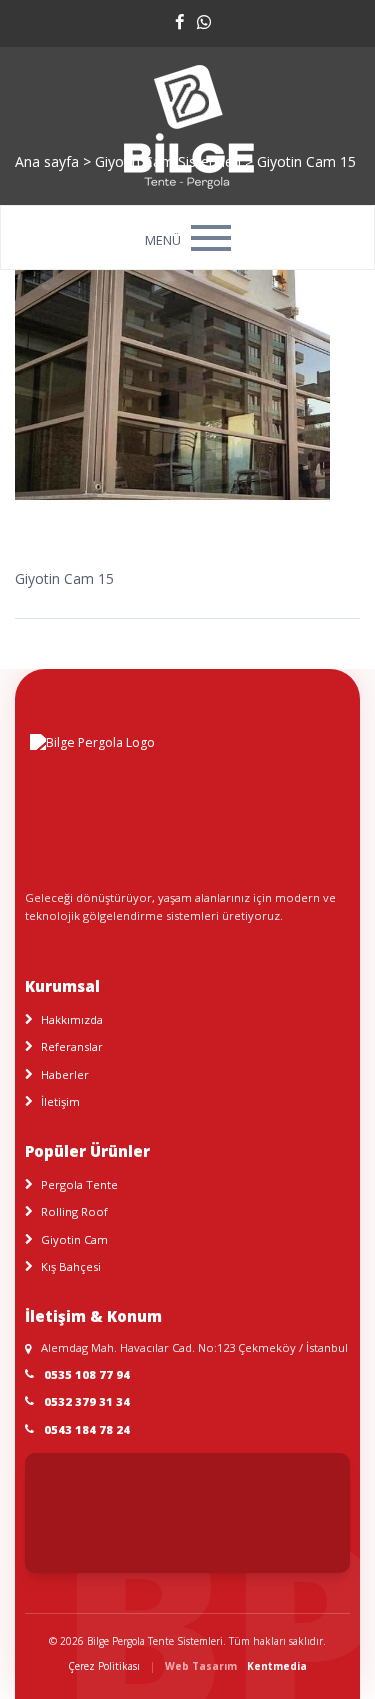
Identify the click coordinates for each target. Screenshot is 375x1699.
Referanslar (72, 1046)
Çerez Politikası (104, 1666)
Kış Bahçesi (71, 1266)
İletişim (60, 1101)
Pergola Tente (79, 1184)
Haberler (65, 1074)
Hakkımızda (72, 1019)
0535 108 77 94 (87, 1374)
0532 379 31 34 (87, 1401)
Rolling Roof (74, 1211)
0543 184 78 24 (87, 1429)
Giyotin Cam (74, 1239)
